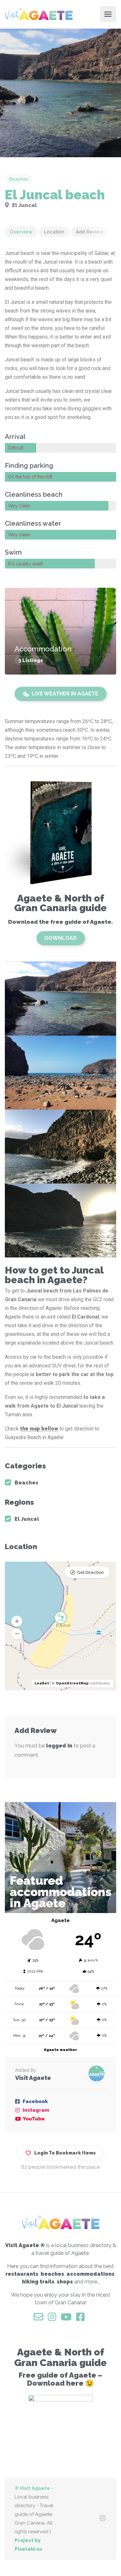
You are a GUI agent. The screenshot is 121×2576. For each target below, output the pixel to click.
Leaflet (42, 1683)
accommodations (91, 2274)
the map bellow (39, 1429)
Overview (21, 232)
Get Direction (91, 1572)
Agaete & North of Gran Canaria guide (60, 903)
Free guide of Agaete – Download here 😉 (60, 2379)
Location (54, 232)
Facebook (35, 2101)
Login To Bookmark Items (65, 2153)
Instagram (36, 2110)
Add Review (90, 232)
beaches (52, 2274)
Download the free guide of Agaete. (60, 922)
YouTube (34, 2119)
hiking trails (38, 2282)
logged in (59, 1746)
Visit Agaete (33, 2078)
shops (65, 2282)
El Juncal (24, 205)
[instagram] (102, 2519)
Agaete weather (60, 2050)
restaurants (22, 2274)
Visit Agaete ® (25, 2245)
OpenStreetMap (72, 1683)
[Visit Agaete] (39, 14)
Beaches (19, 179)
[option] (60, 93)
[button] (17, 1634)
